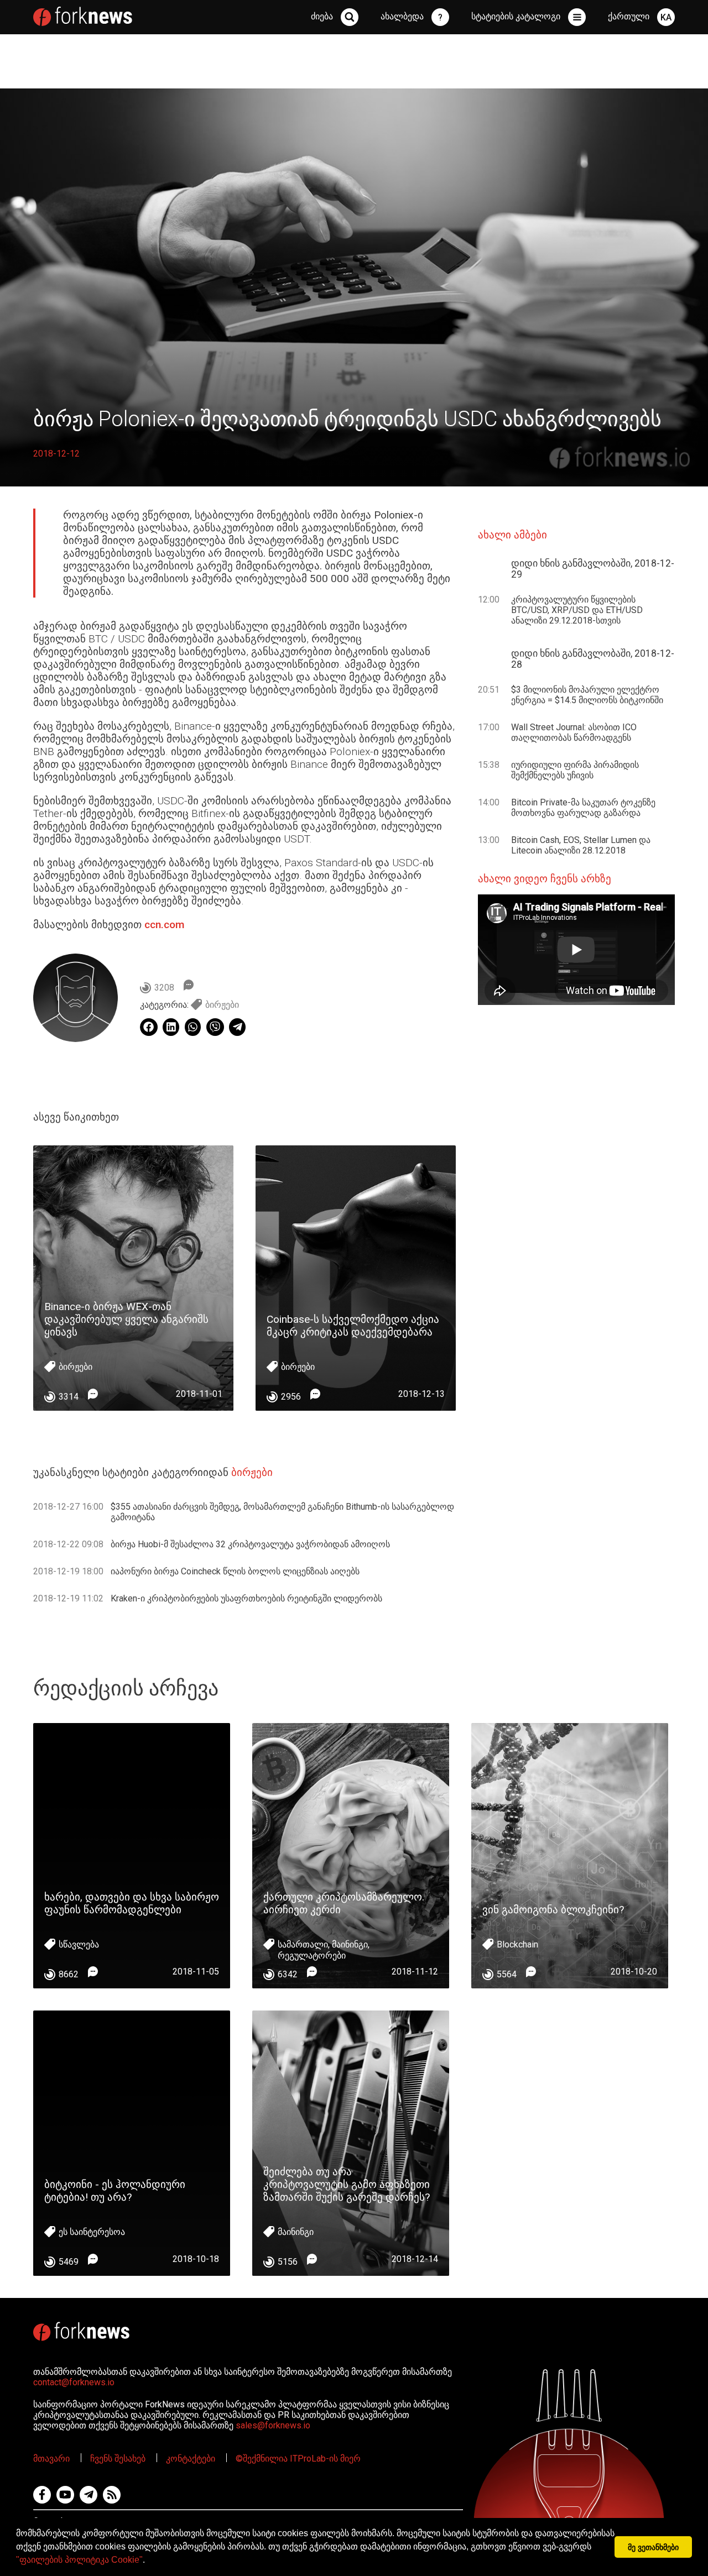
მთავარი (51, 2459)
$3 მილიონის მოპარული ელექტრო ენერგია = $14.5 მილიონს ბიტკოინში (587, 695)
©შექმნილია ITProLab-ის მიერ (298, 2459)
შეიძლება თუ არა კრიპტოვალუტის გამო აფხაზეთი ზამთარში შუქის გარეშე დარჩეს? (347, 2184)
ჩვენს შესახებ (118, 2459)
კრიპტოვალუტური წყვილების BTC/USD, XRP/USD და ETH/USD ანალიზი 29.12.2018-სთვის (577, 610)
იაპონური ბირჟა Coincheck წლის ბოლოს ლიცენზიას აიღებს (235, 1571)
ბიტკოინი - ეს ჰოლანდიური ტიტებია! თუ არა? (115, 2191)
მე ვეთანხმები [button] (653, 2547)
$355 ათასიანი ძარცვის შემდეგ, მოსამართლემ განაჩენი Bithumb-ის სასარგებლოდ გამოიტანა (282, 1512)
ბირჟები (222, 1005)
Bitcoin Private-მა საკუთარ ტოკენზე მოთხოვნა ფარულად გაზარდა (583, 808)
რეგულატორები (312, 1955)
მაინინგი (350, 1944)
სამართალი (303, 1944)
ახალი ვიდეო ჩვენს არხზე (545, 879)
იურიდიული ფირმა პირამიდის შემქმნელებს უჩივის (575, 770)
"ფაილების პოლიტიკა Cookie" (79, 2560)
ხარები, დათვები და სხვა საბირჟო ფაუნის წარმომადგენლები (132, 1903)
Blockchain (517, 1944)
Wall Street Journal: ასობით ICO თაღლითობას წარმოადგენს (574, 732)
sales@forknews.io (273, 2425)
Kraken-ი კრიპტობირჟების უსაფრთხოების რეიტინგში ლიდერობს (246, 1598)
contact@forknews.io (74, 2382)
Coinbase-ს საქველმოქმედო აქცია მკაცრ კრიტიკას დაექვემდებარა (353, 1326)
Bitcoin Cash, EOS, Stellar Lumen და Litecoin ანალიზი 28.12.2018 (581, 845)
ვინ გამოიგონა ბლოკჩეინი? (553, 1910)
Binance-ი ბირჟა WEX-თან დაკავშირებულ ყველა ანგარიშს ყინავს (126, 1319)
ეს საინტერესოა (92, 2232)
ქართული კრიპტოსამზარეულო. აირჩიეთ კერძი (344, 1903)
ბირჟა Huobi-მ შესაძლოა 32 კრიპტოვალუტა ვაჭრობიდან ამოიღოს (250, 1544)
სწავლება (79, 1944)
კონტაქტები (191, 2459)
